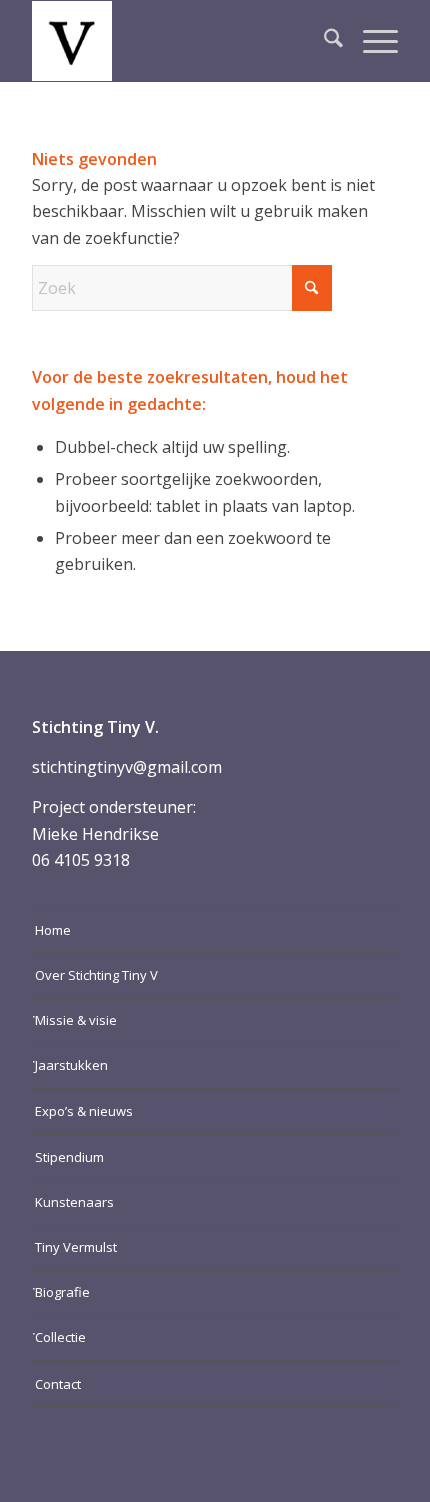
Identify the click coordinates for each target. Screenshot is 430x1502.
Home (53, 930)
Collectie (60, 1337)
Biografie (62, 1292)
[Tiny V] (178, 41)
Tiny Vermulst (76, 1247)
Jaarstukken (71, 1065)
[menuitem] (323, 41)
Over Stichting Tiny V (96, 975)
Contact (58, 1384)
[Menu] (370, 41)
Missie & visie (76, 1020)
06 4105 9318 (81, 860)
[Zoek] (323, 41)
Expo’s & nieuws (84, 1111)
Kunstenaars (74, 1202)
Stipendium (69, 1157)
